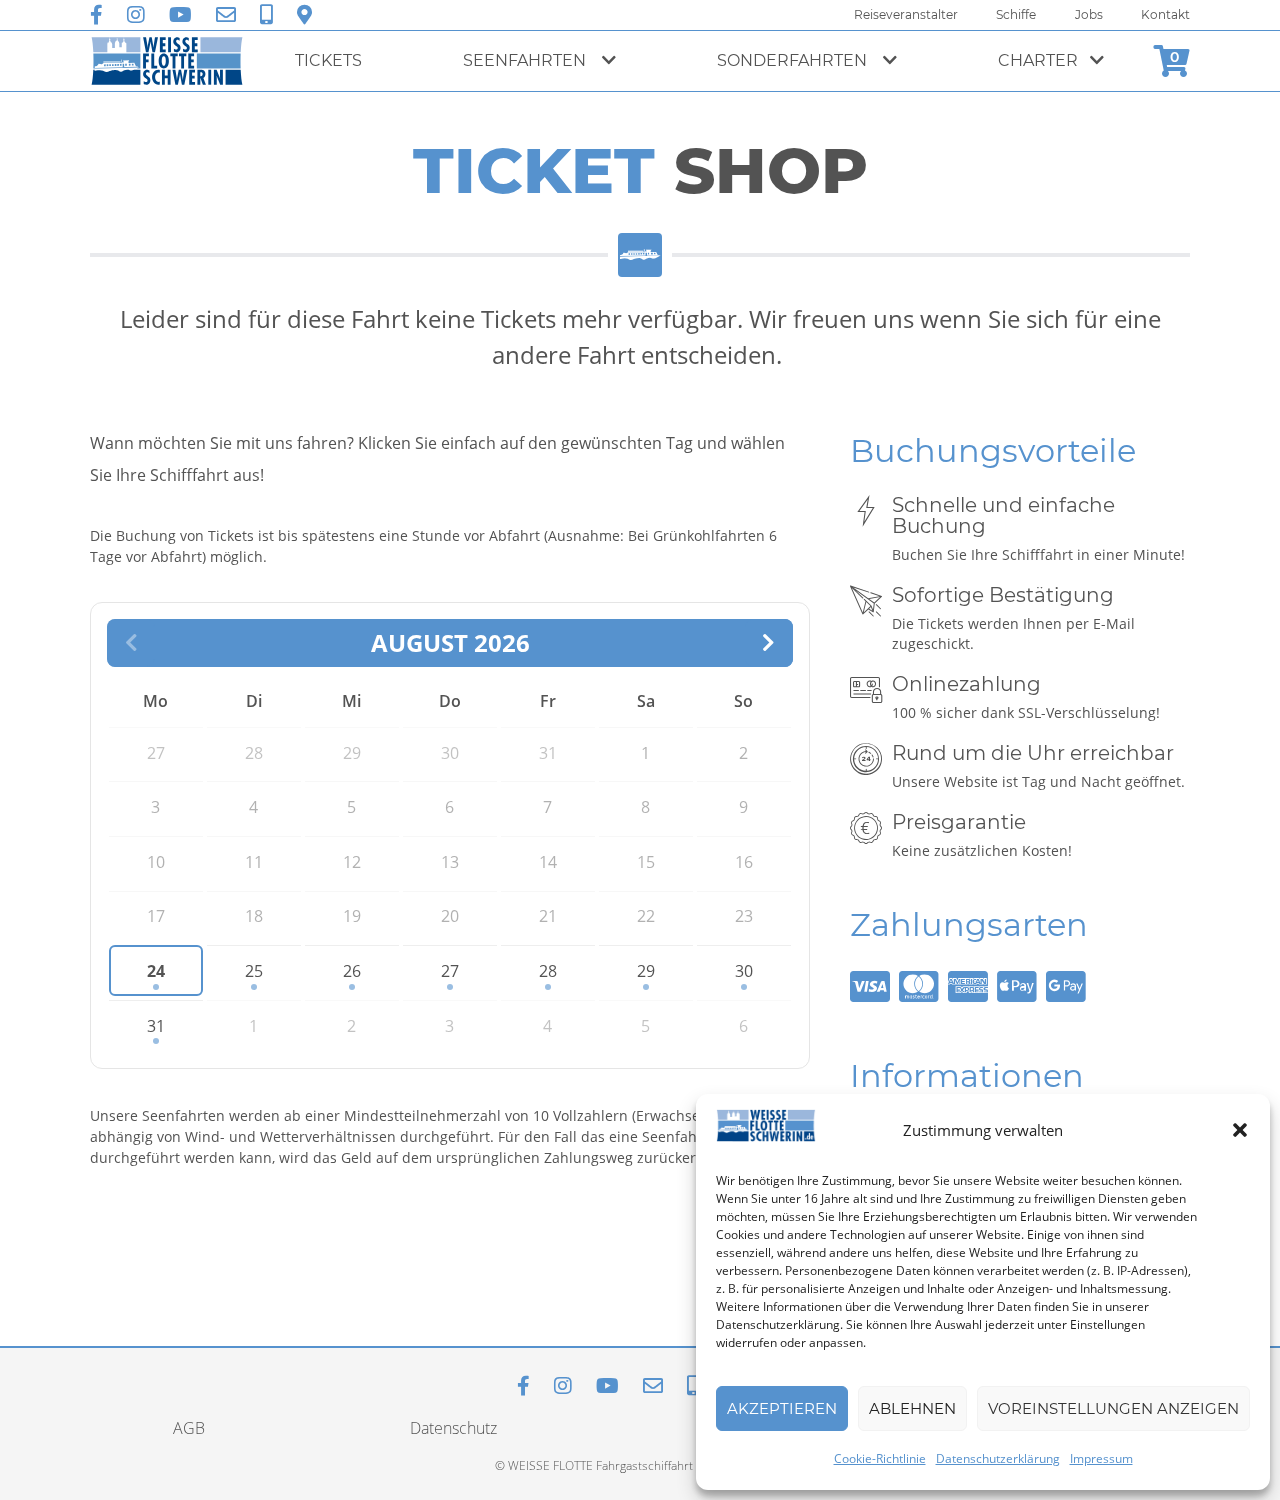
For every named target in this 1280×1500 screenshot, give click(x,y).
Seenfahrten (526, 60)
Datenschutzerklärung (998, 1458)
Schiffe (1016, 14)
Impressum (1101, 1458)
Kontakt (1165, 14)
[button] (1240, 1130)
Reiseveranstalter (905, 14)
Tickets (328, 60)
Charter (1038, 60)
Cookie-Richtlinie (880, 1458)
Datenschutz (453, 1428)
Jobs (1088, 14)
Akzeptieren (782, 1408)
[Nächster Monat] (769, 643)
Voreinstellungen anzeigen (1113, 1408)
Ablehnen (912, 1408)
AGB (189, 1428)
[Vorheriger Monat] (131, 643)
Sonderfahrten (794, 60)
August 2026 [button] (450, 643)
